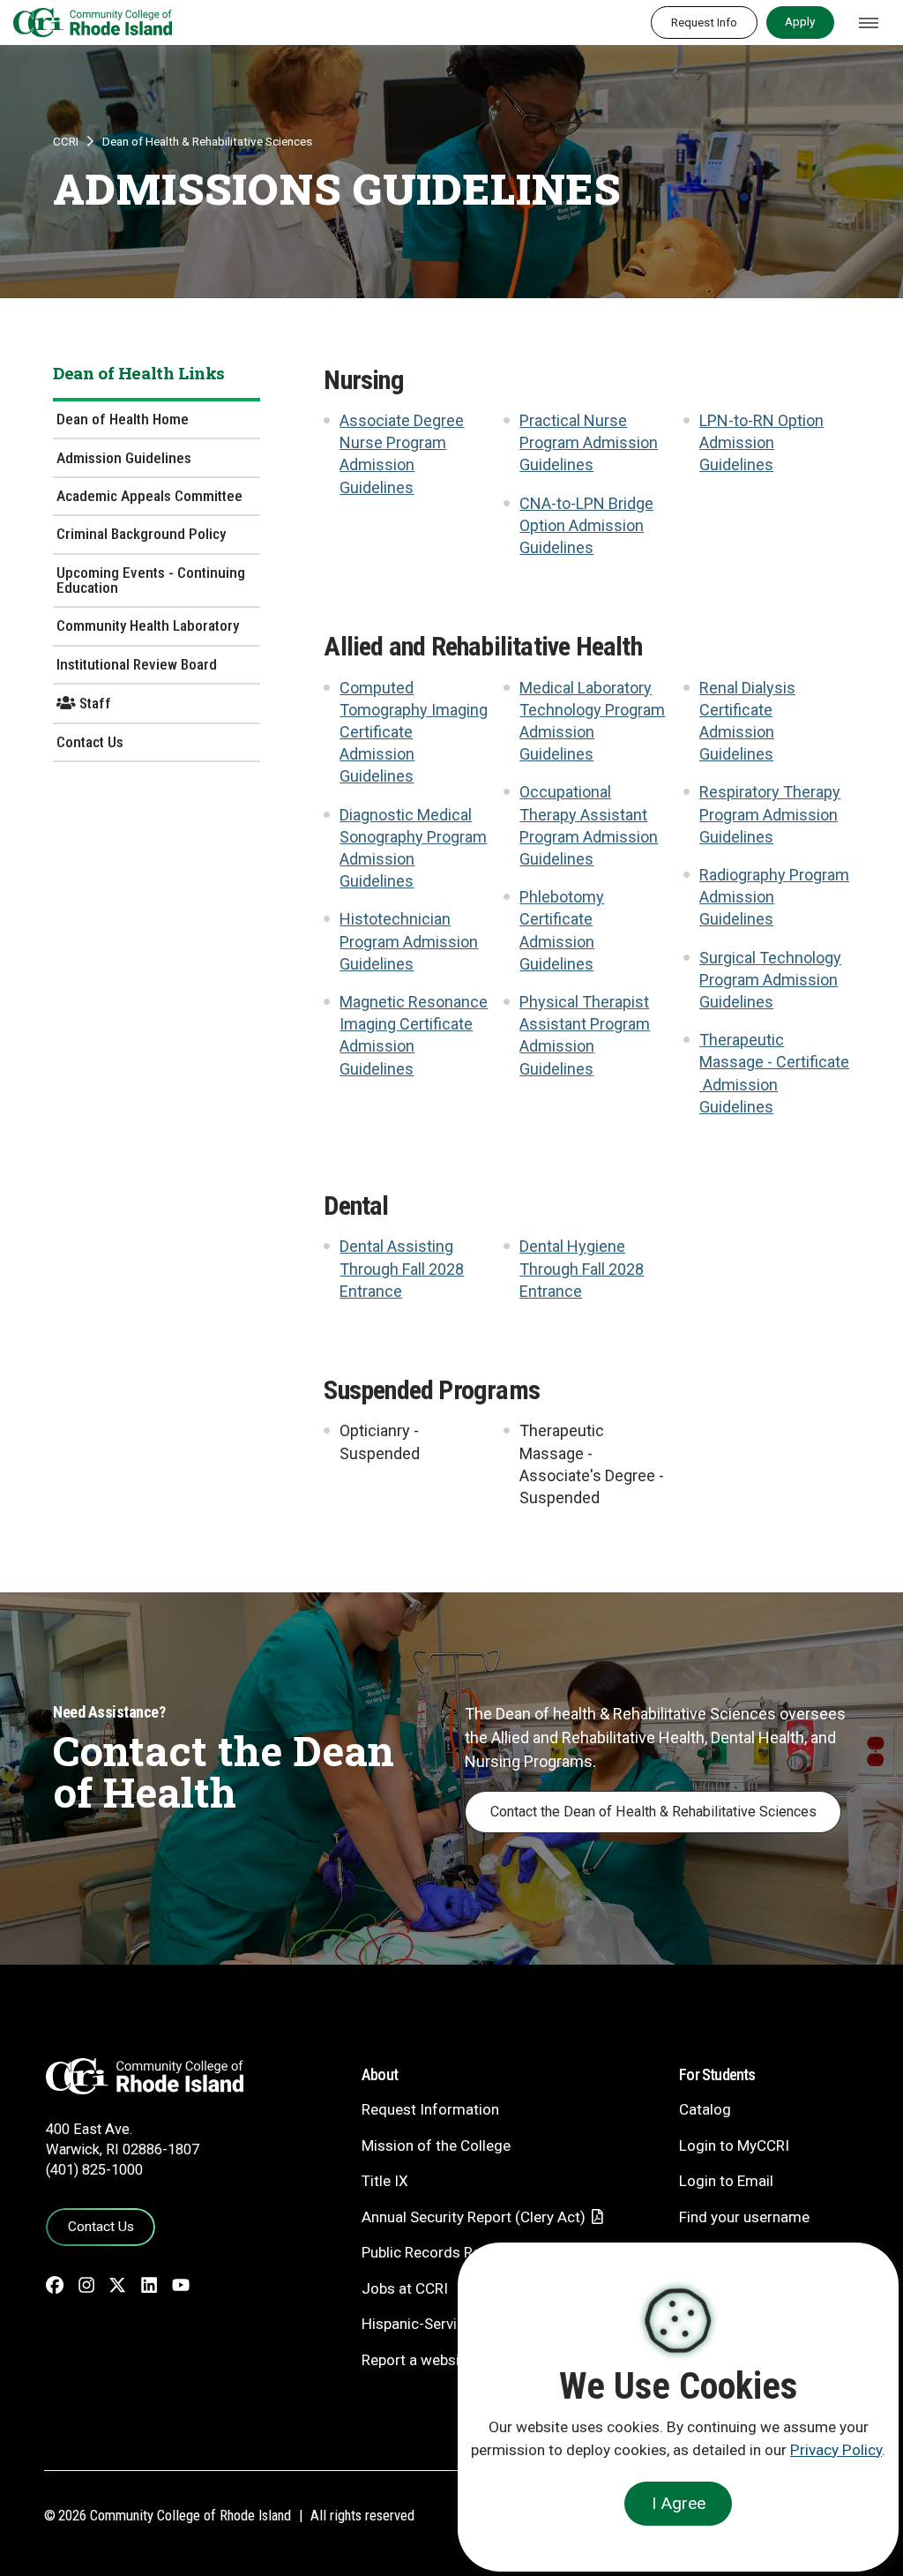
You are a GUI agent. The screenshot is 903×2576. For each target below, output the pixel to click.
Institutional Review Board (137, 664)
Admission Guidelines (124, 458)
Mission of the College (436, 2145)
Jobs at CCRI (405, 2288)
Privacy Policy (836, 2450)
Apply (800, 21)
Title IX (385, 2181)
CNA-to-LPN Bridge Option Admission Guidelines (586, 525)
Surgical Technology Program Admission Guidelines (770, 980)
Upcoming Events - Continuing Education (151, 580)
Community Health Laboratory (148, 625)
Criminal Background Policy (141, 534)
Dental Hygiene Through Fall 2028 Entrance (582, 1268)
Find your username (744, 2217)
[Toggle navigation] (869, 23)
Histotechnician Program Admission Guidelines (409, 941)
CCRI (66, 141)
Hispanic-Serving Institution (453, 2324)
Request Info (704, 22)
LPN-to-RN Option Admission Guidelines (761, 442)
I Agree (679, 2503)
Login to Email (726, 2181)
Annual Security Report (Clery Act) (474, 2217)
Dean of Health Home (123, 419)
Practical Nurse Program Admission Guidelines (589, 442)
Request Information (430, 2109)
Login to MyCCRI (734, 2145)
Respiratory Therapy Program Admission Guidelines (770, 814)
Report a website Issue (437, 2360)
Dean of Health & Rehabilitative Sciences (207, 141)
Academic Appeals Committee (149, 496)
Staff (93, 703)
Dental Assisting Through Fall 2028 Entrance (402, 1268)
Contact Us (90, 742)
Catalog (705, 2109)
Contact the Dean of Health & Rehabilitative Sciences (653, 1812)
